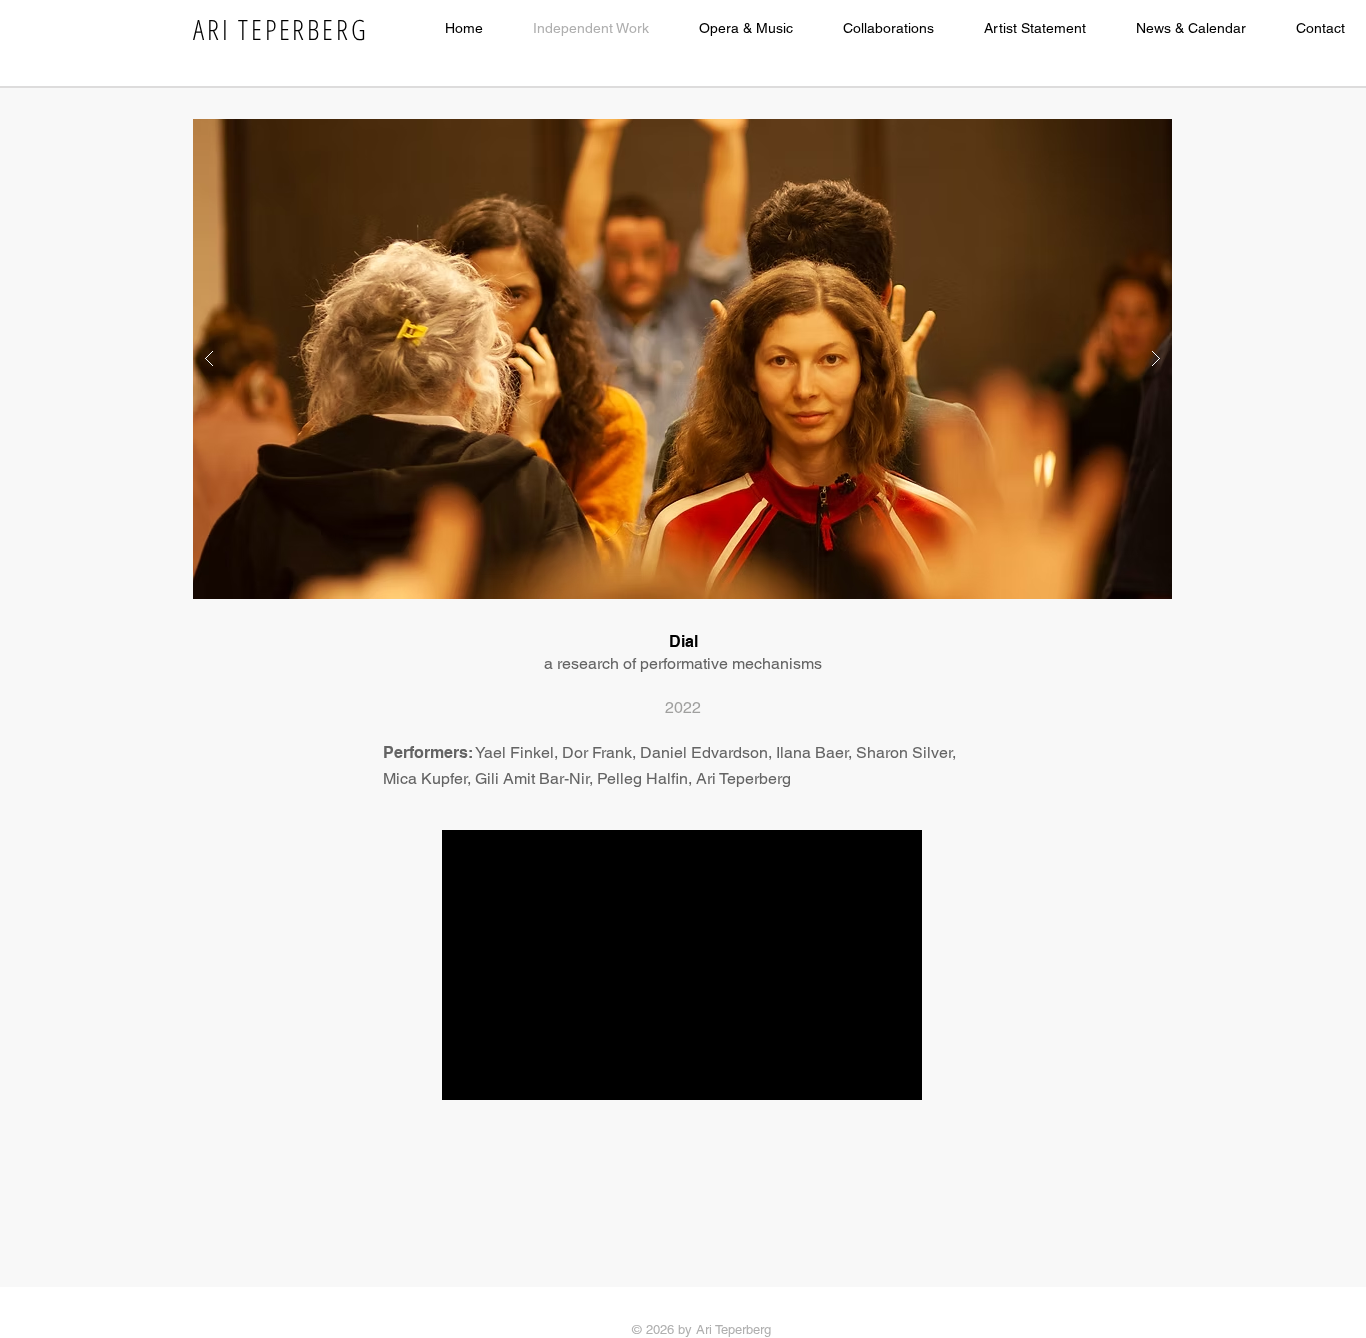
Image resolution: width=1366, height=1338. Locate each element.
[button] (682, 359)
